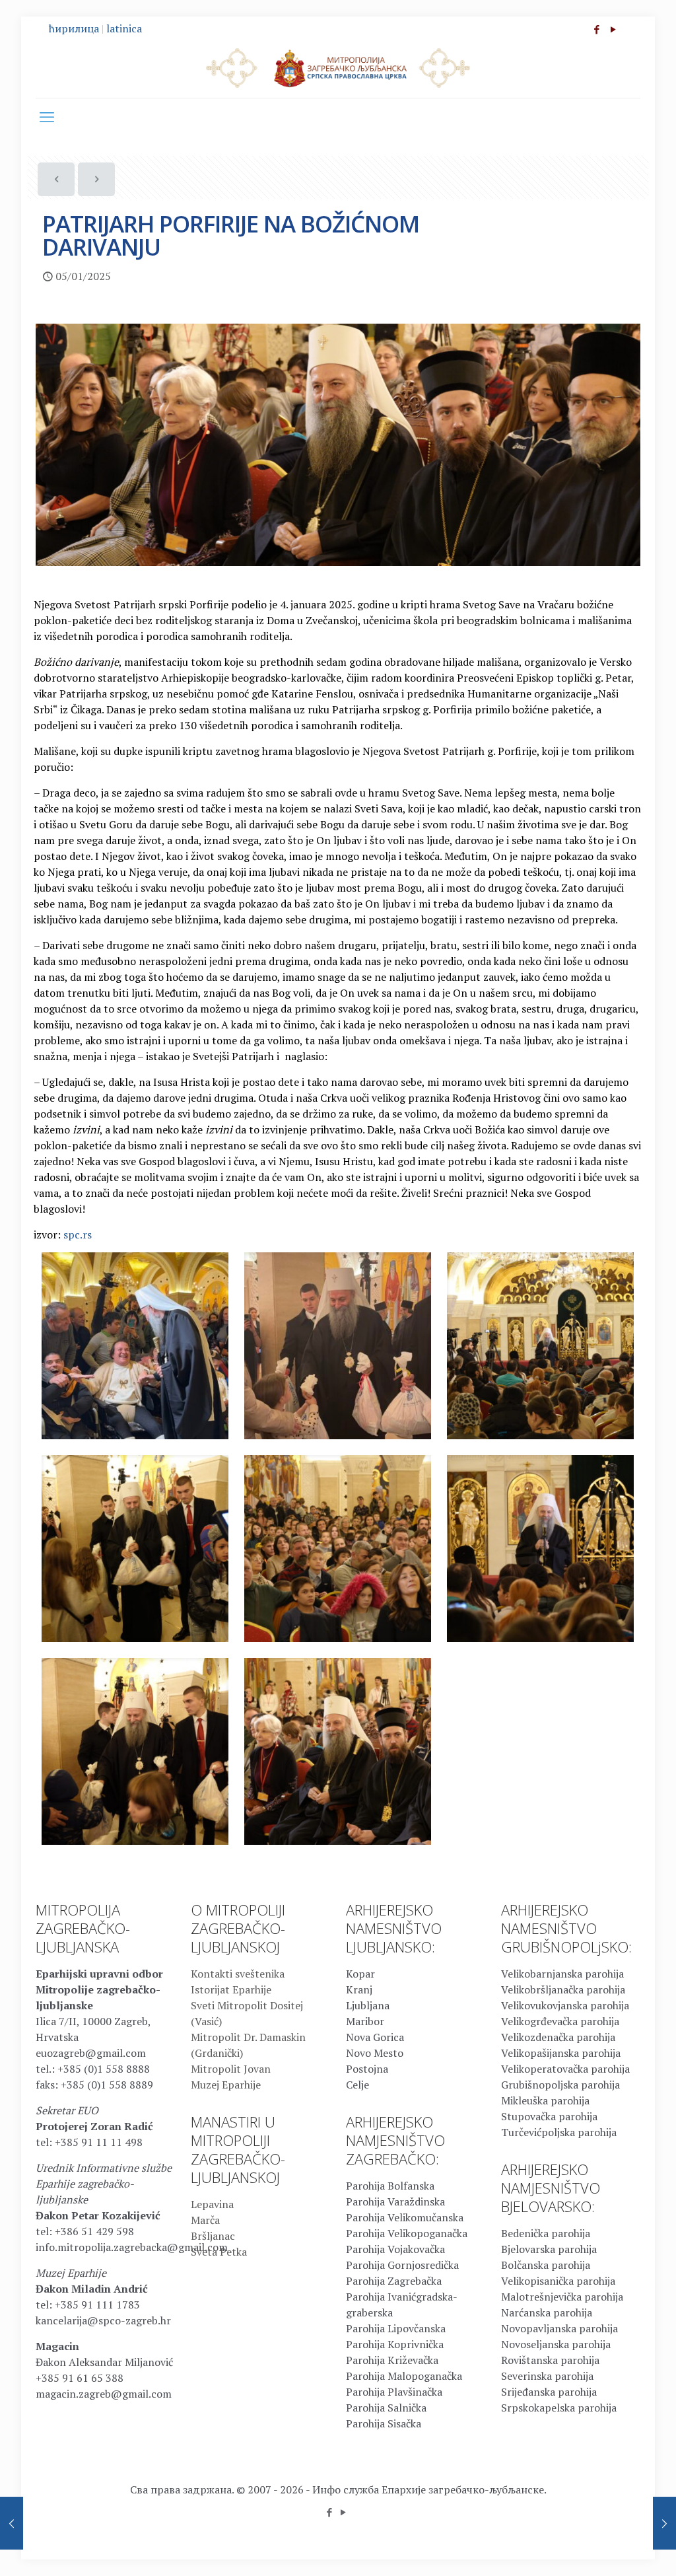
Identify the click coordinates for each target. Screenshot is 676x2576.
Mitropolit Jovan (231, 2069)
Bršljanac (213, 2236)
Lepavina (212, 2204)
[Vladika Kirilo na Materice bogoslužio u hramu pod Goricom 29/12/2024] (12, 2523)
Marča (205, 2220)
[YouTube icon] (613, 29)
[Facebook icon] (596, 29)
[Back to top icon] (613, 2549)
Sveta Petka (219, 2252)
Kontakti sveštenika (238, 1974)
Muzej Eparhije (226, 2085)
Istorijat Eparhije (231, 1989)
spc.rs (78, 1234)
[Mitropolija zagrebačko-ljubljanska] (338, 67)
